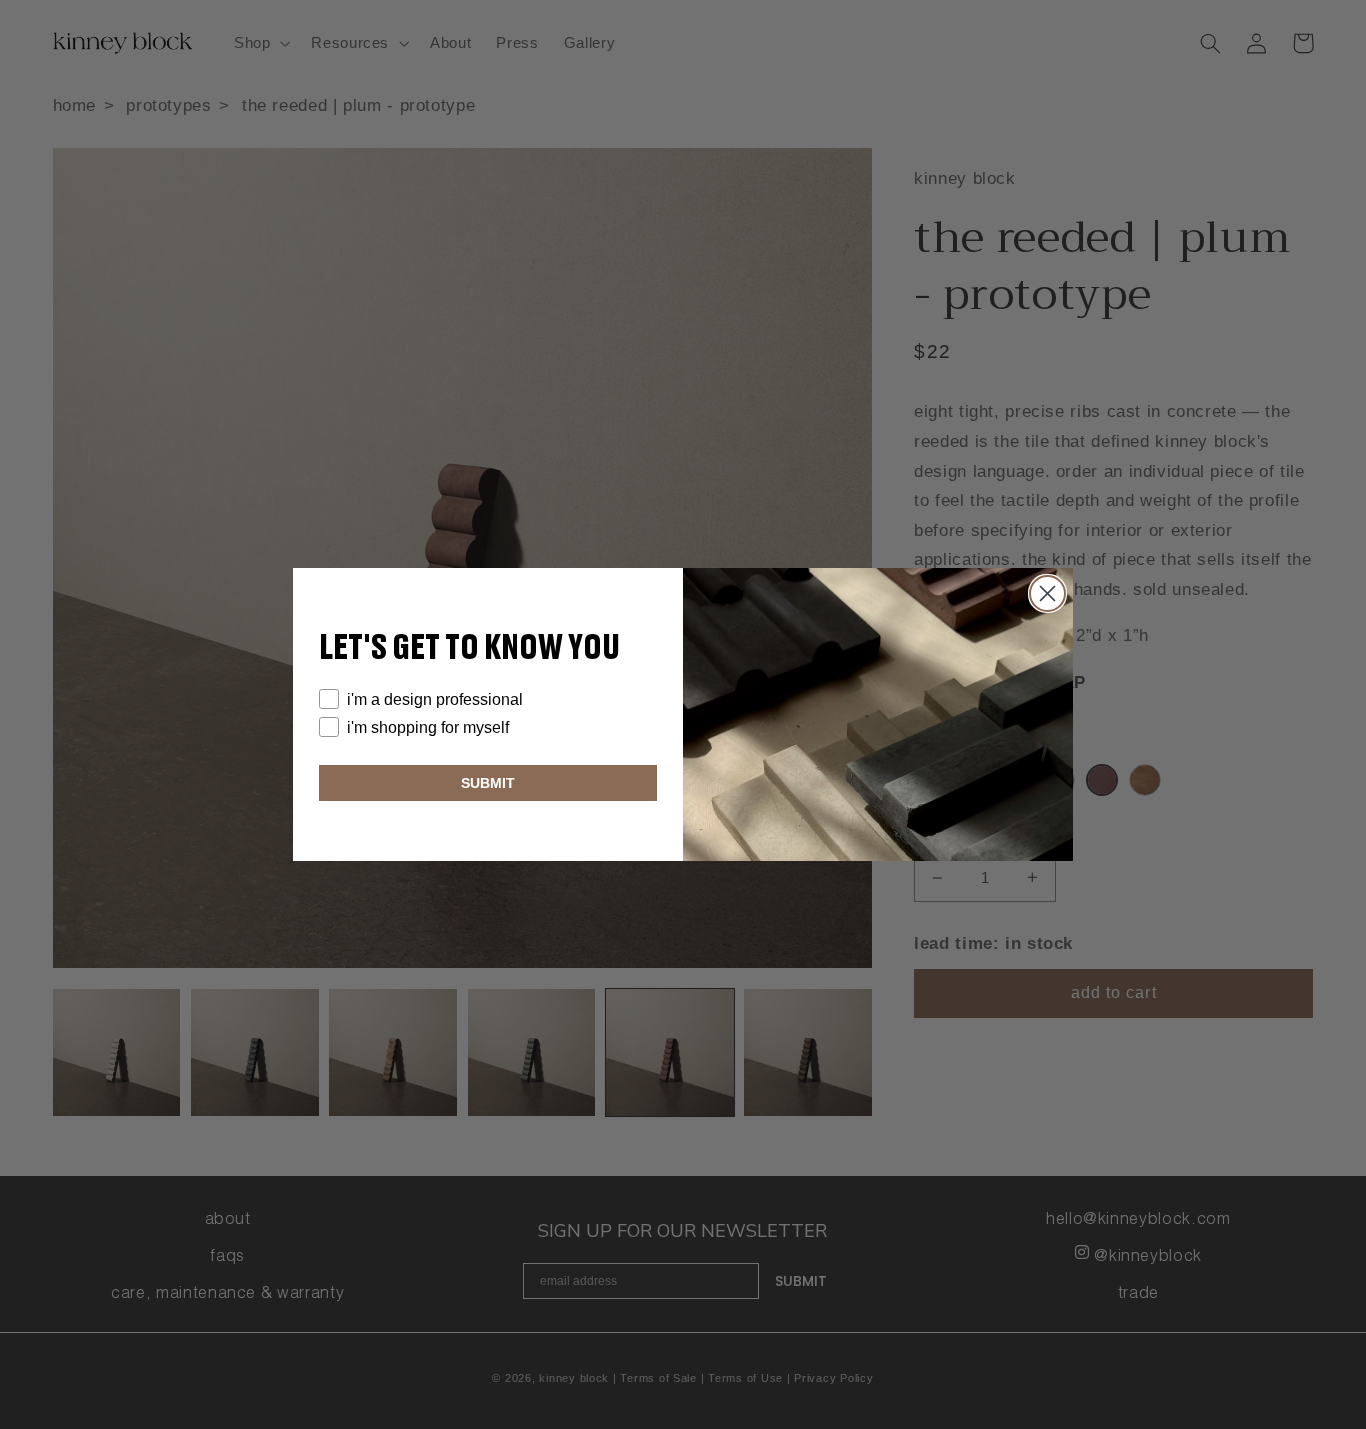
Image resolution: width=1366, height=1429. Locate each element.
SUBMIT (488, 783)
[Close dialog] (1047, 593)
